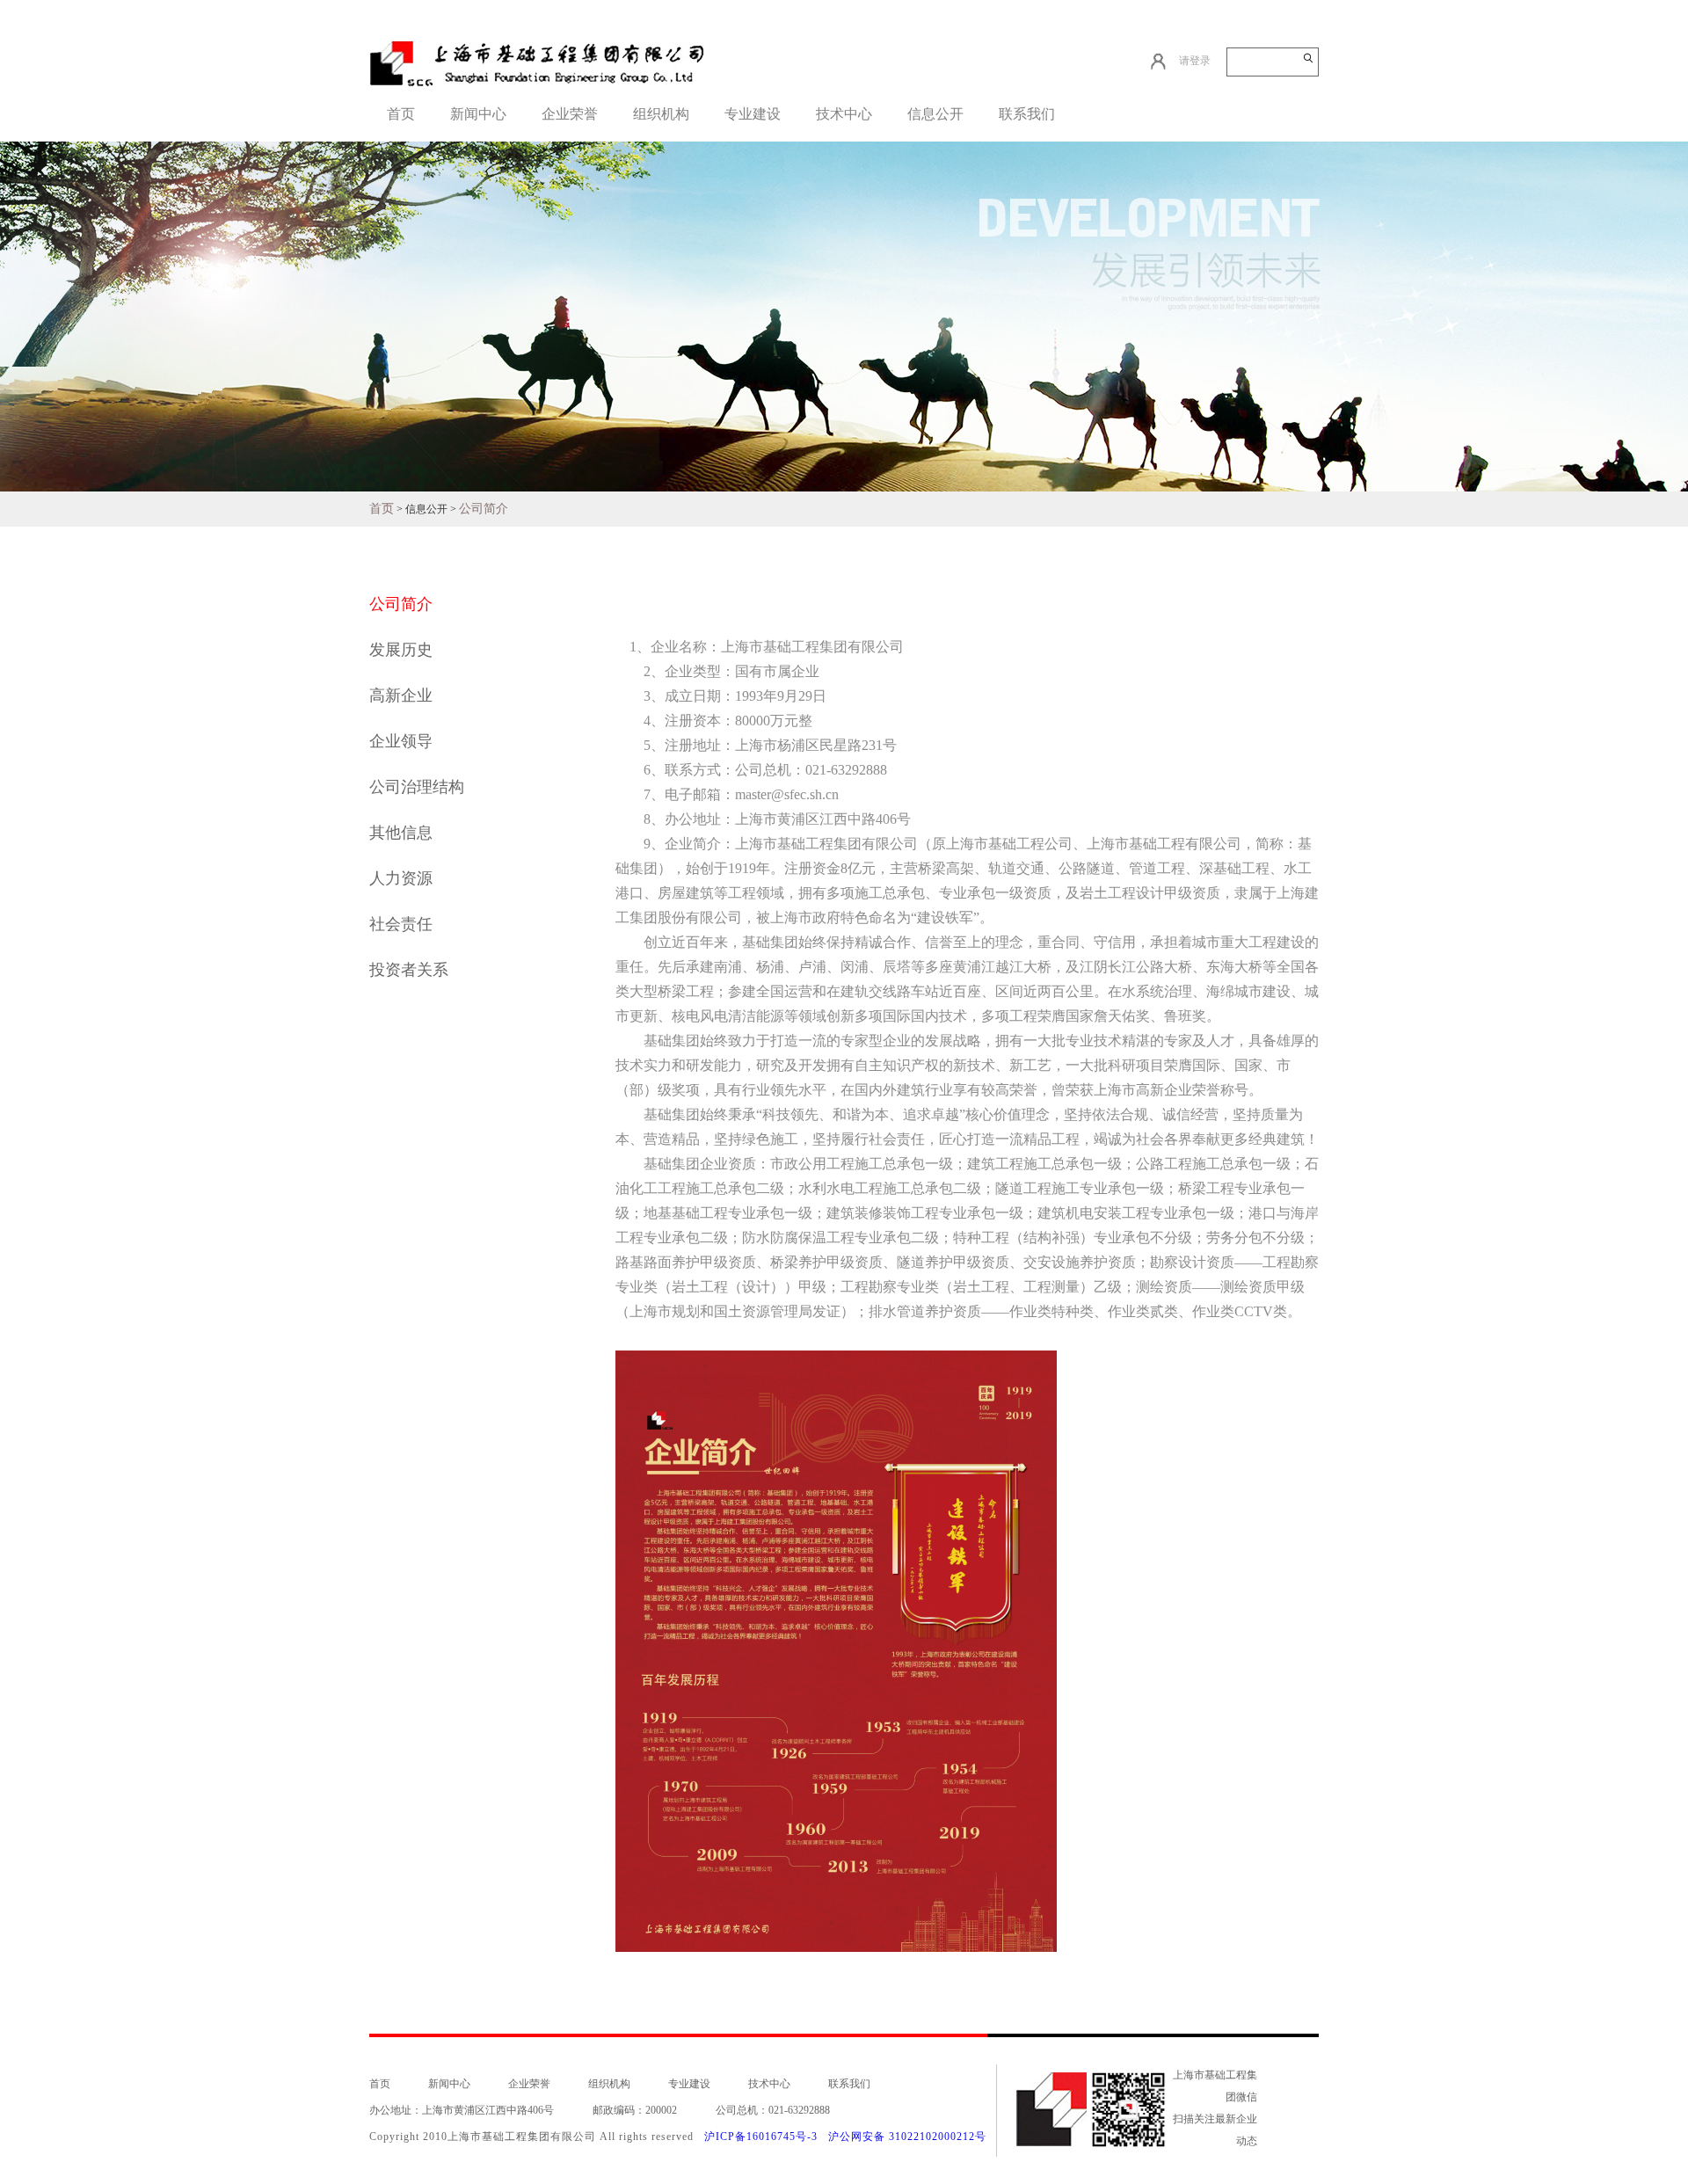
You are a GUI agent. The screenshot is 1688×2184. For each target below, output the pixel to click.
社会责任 (401, 924)
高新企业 (401, 695)
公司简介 (484, 509)
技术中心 (844, 114)
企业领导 (401, 741)
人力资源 (401, 878)
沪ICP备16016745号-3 (761, 2137)
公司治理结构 (417, 787)
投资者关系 (409, 970)
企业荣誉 (570, 114)
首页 (401, 114)
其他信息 (401, 833)
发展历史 (401, 650)
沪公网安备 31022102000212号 (907, 2137)
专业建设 (753, 114)
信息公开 (935, 114)
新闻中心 (478, 114)
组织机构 (661, 114)
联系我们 (1027, 114)
